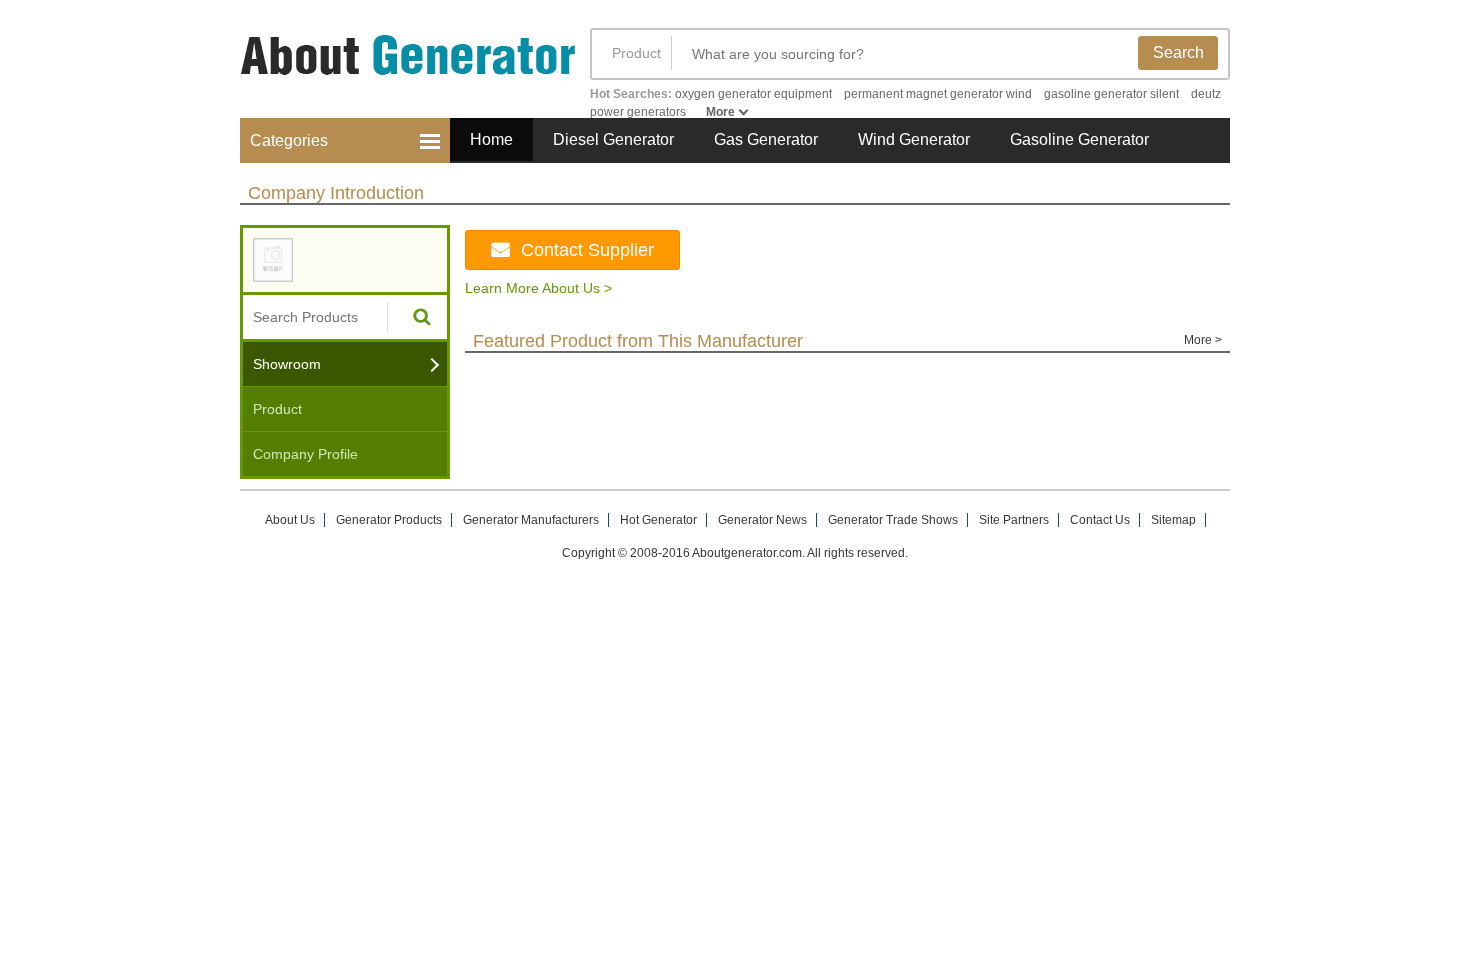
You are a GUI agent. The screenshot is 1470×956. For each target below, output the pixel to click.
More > (1203, 340)
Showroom (287, 364)
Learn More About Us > (538, 288)
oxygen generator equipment (753, 94)
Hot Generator (658, 520)
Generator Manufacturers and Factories (395, 67)
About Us (290, 520)
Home (491, 139)
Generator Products (389, 520)
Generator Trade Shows (893, 520)
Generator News (762, 520)
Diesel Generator (613, 139)
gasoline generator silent (1111, 94)
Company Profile (305, 454)
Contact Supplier (587, 250)
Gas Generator (766, 139)
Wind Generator (914, 139)
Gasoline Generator (1079, 139)
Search (1178, 52)
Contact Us (1100, 520)
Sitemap (1173, 520)
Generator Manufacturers (531, 520)
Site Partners (1014, 520)
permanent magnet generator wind (938, 94)
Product (636, 53)
